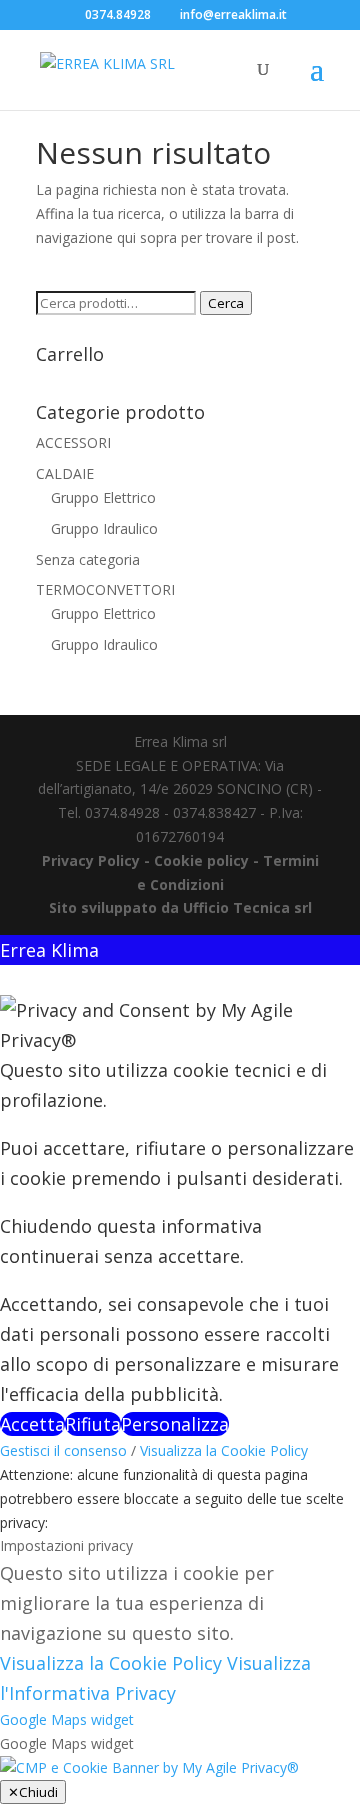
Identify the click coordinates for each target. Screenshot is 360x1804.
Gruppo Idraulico (104, 528)
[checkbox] (180, 1744)
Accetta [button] (32, 1424)
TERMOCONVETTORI (105, 589)
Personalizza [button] (175, 1424)
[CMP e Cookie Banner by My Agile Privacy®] (149, 1767)
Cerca (226, 303)
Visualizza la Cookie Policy (224, 1450)
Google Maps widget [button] (67, 1719)
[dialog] (180, 1187)
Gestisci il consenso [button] (63, 1450)
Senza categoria (88, 559)
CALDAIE (65, 473)
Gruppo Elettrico (103, 497)
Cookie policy (203, 860)
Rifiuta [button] (93, 1424)
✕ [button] (7, 980)
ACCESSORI (73, 442)
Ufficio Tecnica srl (245, 907)
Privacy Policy (91, 860)
